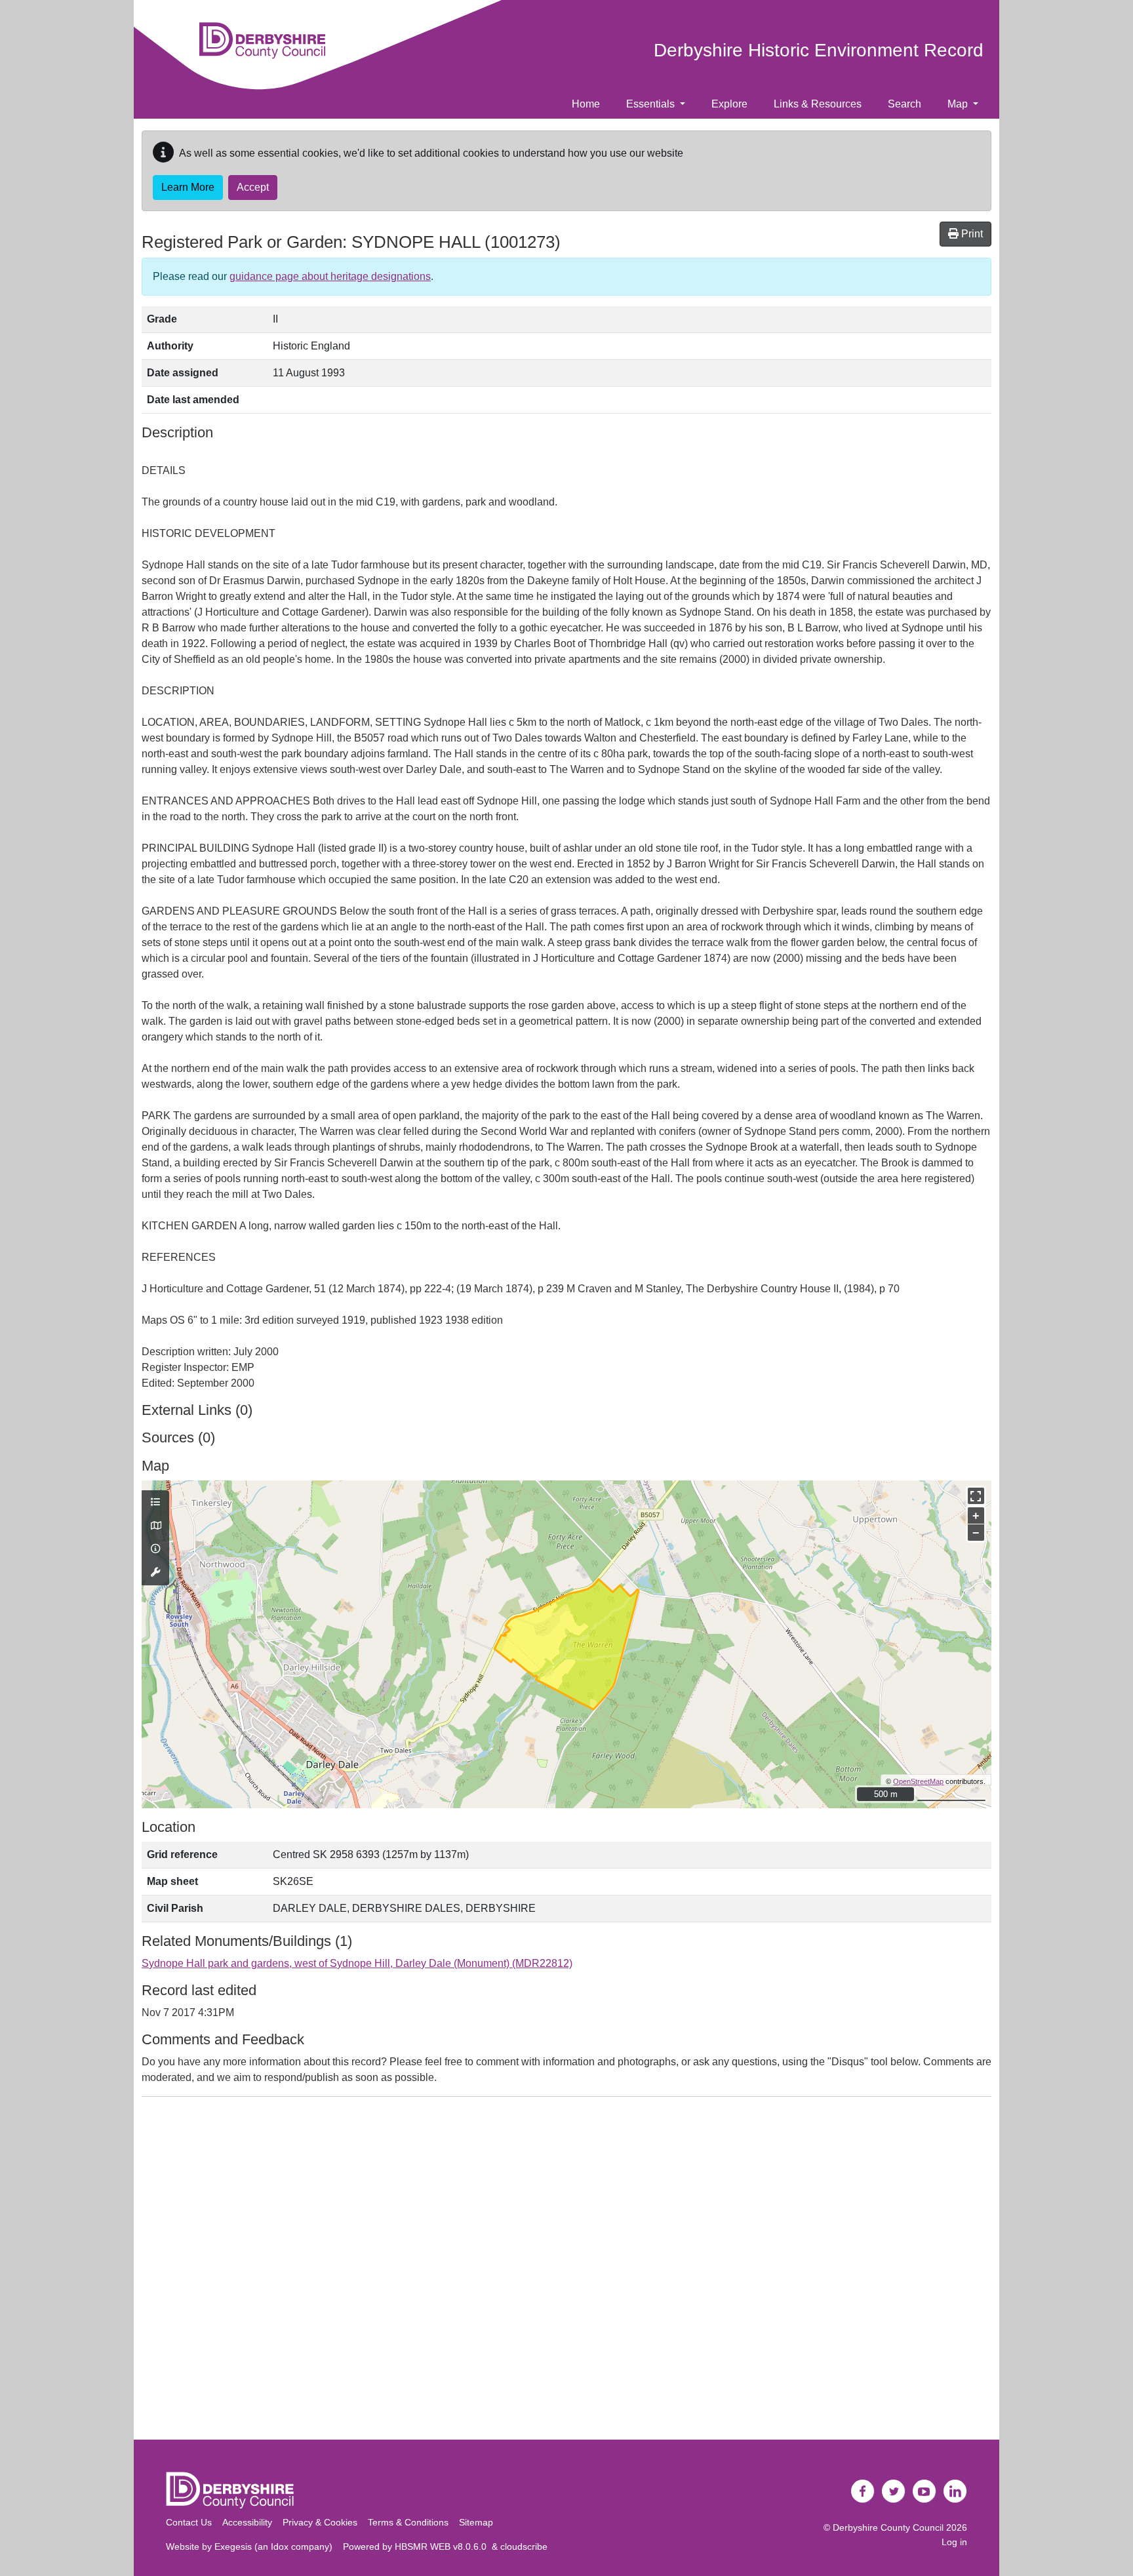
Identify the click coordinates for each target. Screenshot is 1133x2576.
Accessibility (247, 2522)
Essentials (652, 104)
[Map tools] (155, 1573)
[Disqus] (566, 2271)
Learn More (188, 187)
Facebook (863, 2491)
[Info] (155, 1549)
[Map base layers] (155, 1526)
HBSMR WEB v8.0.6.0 (443, 2546)
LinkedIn (955, 2491)
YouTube (924, 2491)
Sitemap (476, 2522)
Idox (280, 2546)
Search (904, 104)
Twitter (894, 2491)
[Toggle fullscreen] (976, 1496)
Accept (253, 187)
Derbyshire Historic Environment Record (819, 50)
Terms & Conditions (408, 2522)
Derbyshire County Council (888, 2527)
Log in (954, 2542)
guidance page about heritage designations (330, 276)
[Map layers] (155, 1503)
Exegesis (233, 2546)
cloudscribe (524, 2546)
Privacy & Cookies (320, 2522)
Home (586, 104)
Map (959, 104)
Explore (729, 104)
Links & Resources (818, 104)
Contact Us (189, 2522)
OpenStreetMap (918, 1781)
